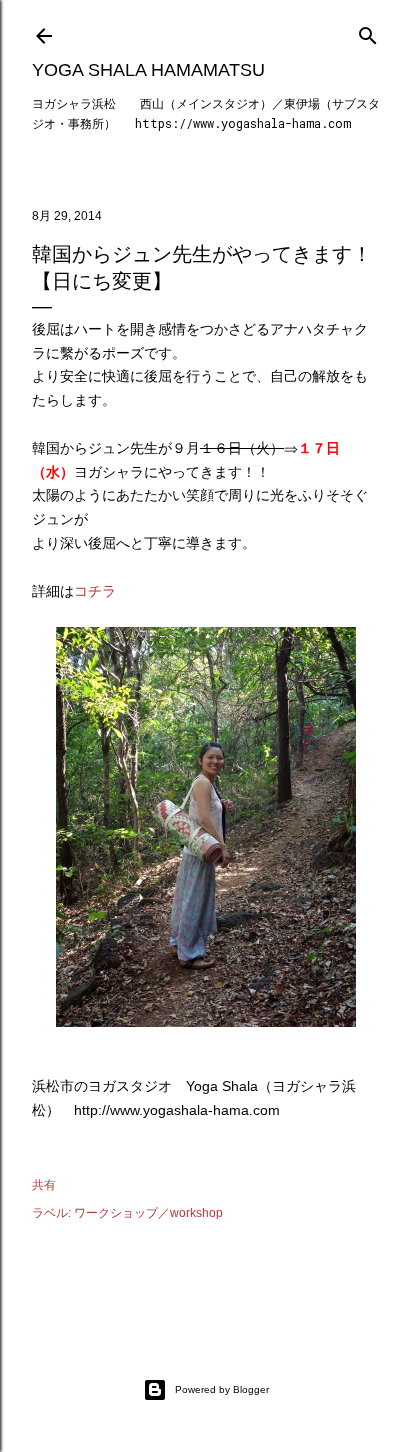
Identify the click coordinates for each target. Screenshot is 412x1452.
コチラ (95, 591)
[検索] (368, 31)
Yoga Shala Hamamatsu (148, 70)
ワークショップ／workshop (148, 1213)
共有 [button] (44, 1185)
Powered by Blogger (222, 1389)
